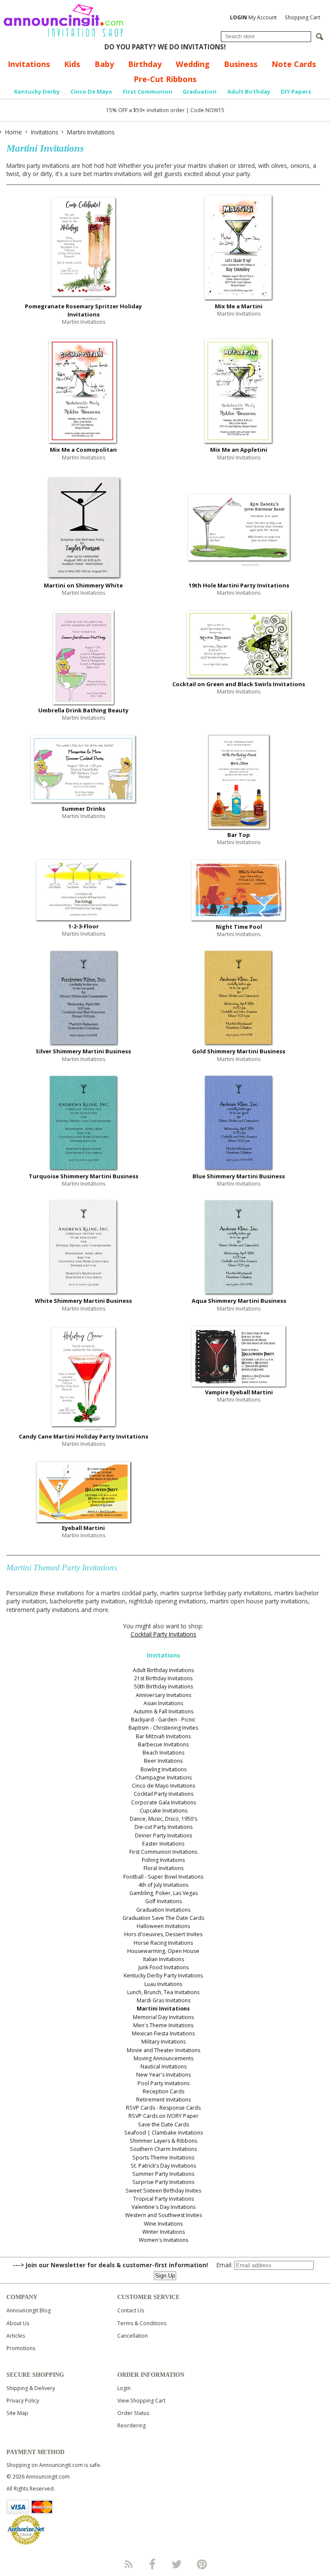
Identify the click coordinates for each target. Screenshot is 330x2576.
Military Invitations (163, 2042)
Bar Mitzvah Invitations (163, 1736)
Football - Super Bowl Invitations (163, 1877)
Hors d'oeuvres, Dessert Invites (163, 1934)
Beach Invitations (163, 1753)
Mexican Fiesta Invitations (163, 2033)
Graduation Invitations (163, 1910)
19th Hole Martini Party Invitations (239, 585)
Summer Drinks (83, 809)
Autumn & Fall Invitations (163, 1711)
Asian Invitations (163, 1703)
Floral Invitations (163, 1868)
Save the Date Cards (163, 2124)
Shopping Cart (302, 17)
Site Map (17, 2413)
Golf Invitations (163, 1901)
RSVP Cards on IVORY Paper (163, 2116)
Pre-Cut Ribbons (165, 79)
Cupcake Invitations (163, 1811)
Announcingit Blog (29, 2310)
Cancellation (133, 2336)
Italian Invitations (163, 1959)
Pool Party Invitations (163, 2083)
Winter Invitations (163, 2232)
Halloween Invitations (163, 1926)
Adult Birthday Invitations (163, 1670)
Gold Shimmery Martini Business (239, 1051)
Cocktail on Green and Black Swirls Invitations (239, 684)
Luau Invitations (163, 1984)
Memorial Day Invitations (163, 2017)
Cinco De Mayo (91, 91)
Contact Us (131, 2310)
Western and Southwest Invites (163, 2215)
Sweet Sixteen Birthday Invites (163, 2191)
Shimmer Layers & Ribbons (163, 2141)
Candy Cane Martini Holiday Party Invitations (84, 1436)
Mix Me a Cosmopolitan (83, 450)
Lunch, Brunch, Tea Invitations (163, 1992)
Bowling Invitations (163, 1769)
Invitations (29, 64)
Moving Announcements (163, 2058)
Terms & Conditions (142, 2323)
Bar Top (239, 835)
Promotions (21, 2348)
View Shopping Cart (141, 2401)
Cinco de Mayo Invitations (163, 1786)
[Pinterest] (202, 2564)
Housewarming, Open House (163, 1951)
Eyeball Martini (83, 1528)
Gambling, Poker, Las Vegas (163, 1893)
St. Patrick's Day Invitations (163, 2166)
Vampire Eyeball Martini (239, 1392)
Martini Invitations (163, 2009)
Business (241, 64)
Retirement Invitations (163, 2100)
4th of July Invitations (163, 1885)
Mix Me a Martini (239, 306)
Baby (104, 64)
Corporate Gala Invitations (163, 1802)
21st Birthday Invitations (163, 1678)
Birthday (145, 64)
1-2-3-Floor (84, 926)
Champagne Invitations (163, 1778)
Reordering (131, 2425)
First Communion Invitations (163, 1852)
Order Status (133, 2413)
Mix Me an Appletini (239, 450)
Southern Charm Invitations (163, 2149)
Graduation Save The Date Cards (163, 1918)
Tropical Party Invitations (163, 2199)
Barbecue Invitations (163, 1744)
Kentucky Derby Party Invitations (163, 1975)
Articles (16, 2336)
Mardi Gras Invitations (163, 2000)
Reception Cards (163, 2091)
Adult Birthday (249, 91)
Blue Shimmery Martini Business (239, 1176)
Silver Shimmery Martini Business (83, 1051)
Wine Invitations (163, 2224)
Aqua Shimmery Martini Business (239, 1301)
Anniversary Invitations (163, 1695)
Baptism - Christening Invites (163, 1728)
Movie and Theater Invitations (163, 2050)
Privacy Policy (23, 2401)
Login (124, 2388)
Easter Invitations (163, 1844)
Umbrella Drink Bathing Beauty (83, 710)
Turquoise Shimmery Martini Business (84, 1176)
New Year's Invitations (163, 2075)
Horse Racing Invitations (163, 1943)
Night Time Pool (239, 927)
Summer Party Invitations (163, 2174)
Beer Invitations (163, 1761)
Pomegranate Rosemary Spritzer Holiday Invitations (83, 310)
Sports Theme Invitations (163, 2158)
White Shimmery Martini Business (83, 1301)
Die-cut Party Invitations (163, 1827)
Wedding (193, 64)
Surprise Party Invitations (163, 2182)
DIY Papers (296, 91)
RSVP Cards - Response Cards (163, 2108)
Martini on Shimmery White (83, 585)
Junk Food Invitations (163, 1967)
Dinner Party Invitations (163, 1835)
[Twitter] (177, 2564)
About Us (18, 2323)
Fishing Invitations (163, 1860)
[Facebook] (153, 2564)
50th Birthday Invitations (163, 1686)
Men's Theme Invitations (163, 2025)
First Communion (148, 91)
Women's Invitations (163, 2240)
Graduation (200, 91)
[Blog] (128, 2564)
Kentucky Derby (37, 91)
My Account (253, 17)
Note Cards (294, 64)
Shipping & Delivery (31, 2388)
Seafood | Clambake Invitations (163, 2133)
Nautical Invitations (163, 2067)
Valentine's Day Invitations (163, 2207)
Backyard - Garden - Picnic (163, 1720)
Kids (72, 64)
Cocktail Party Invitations (163, 1634)
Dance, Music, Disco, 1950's (163, 1819)
